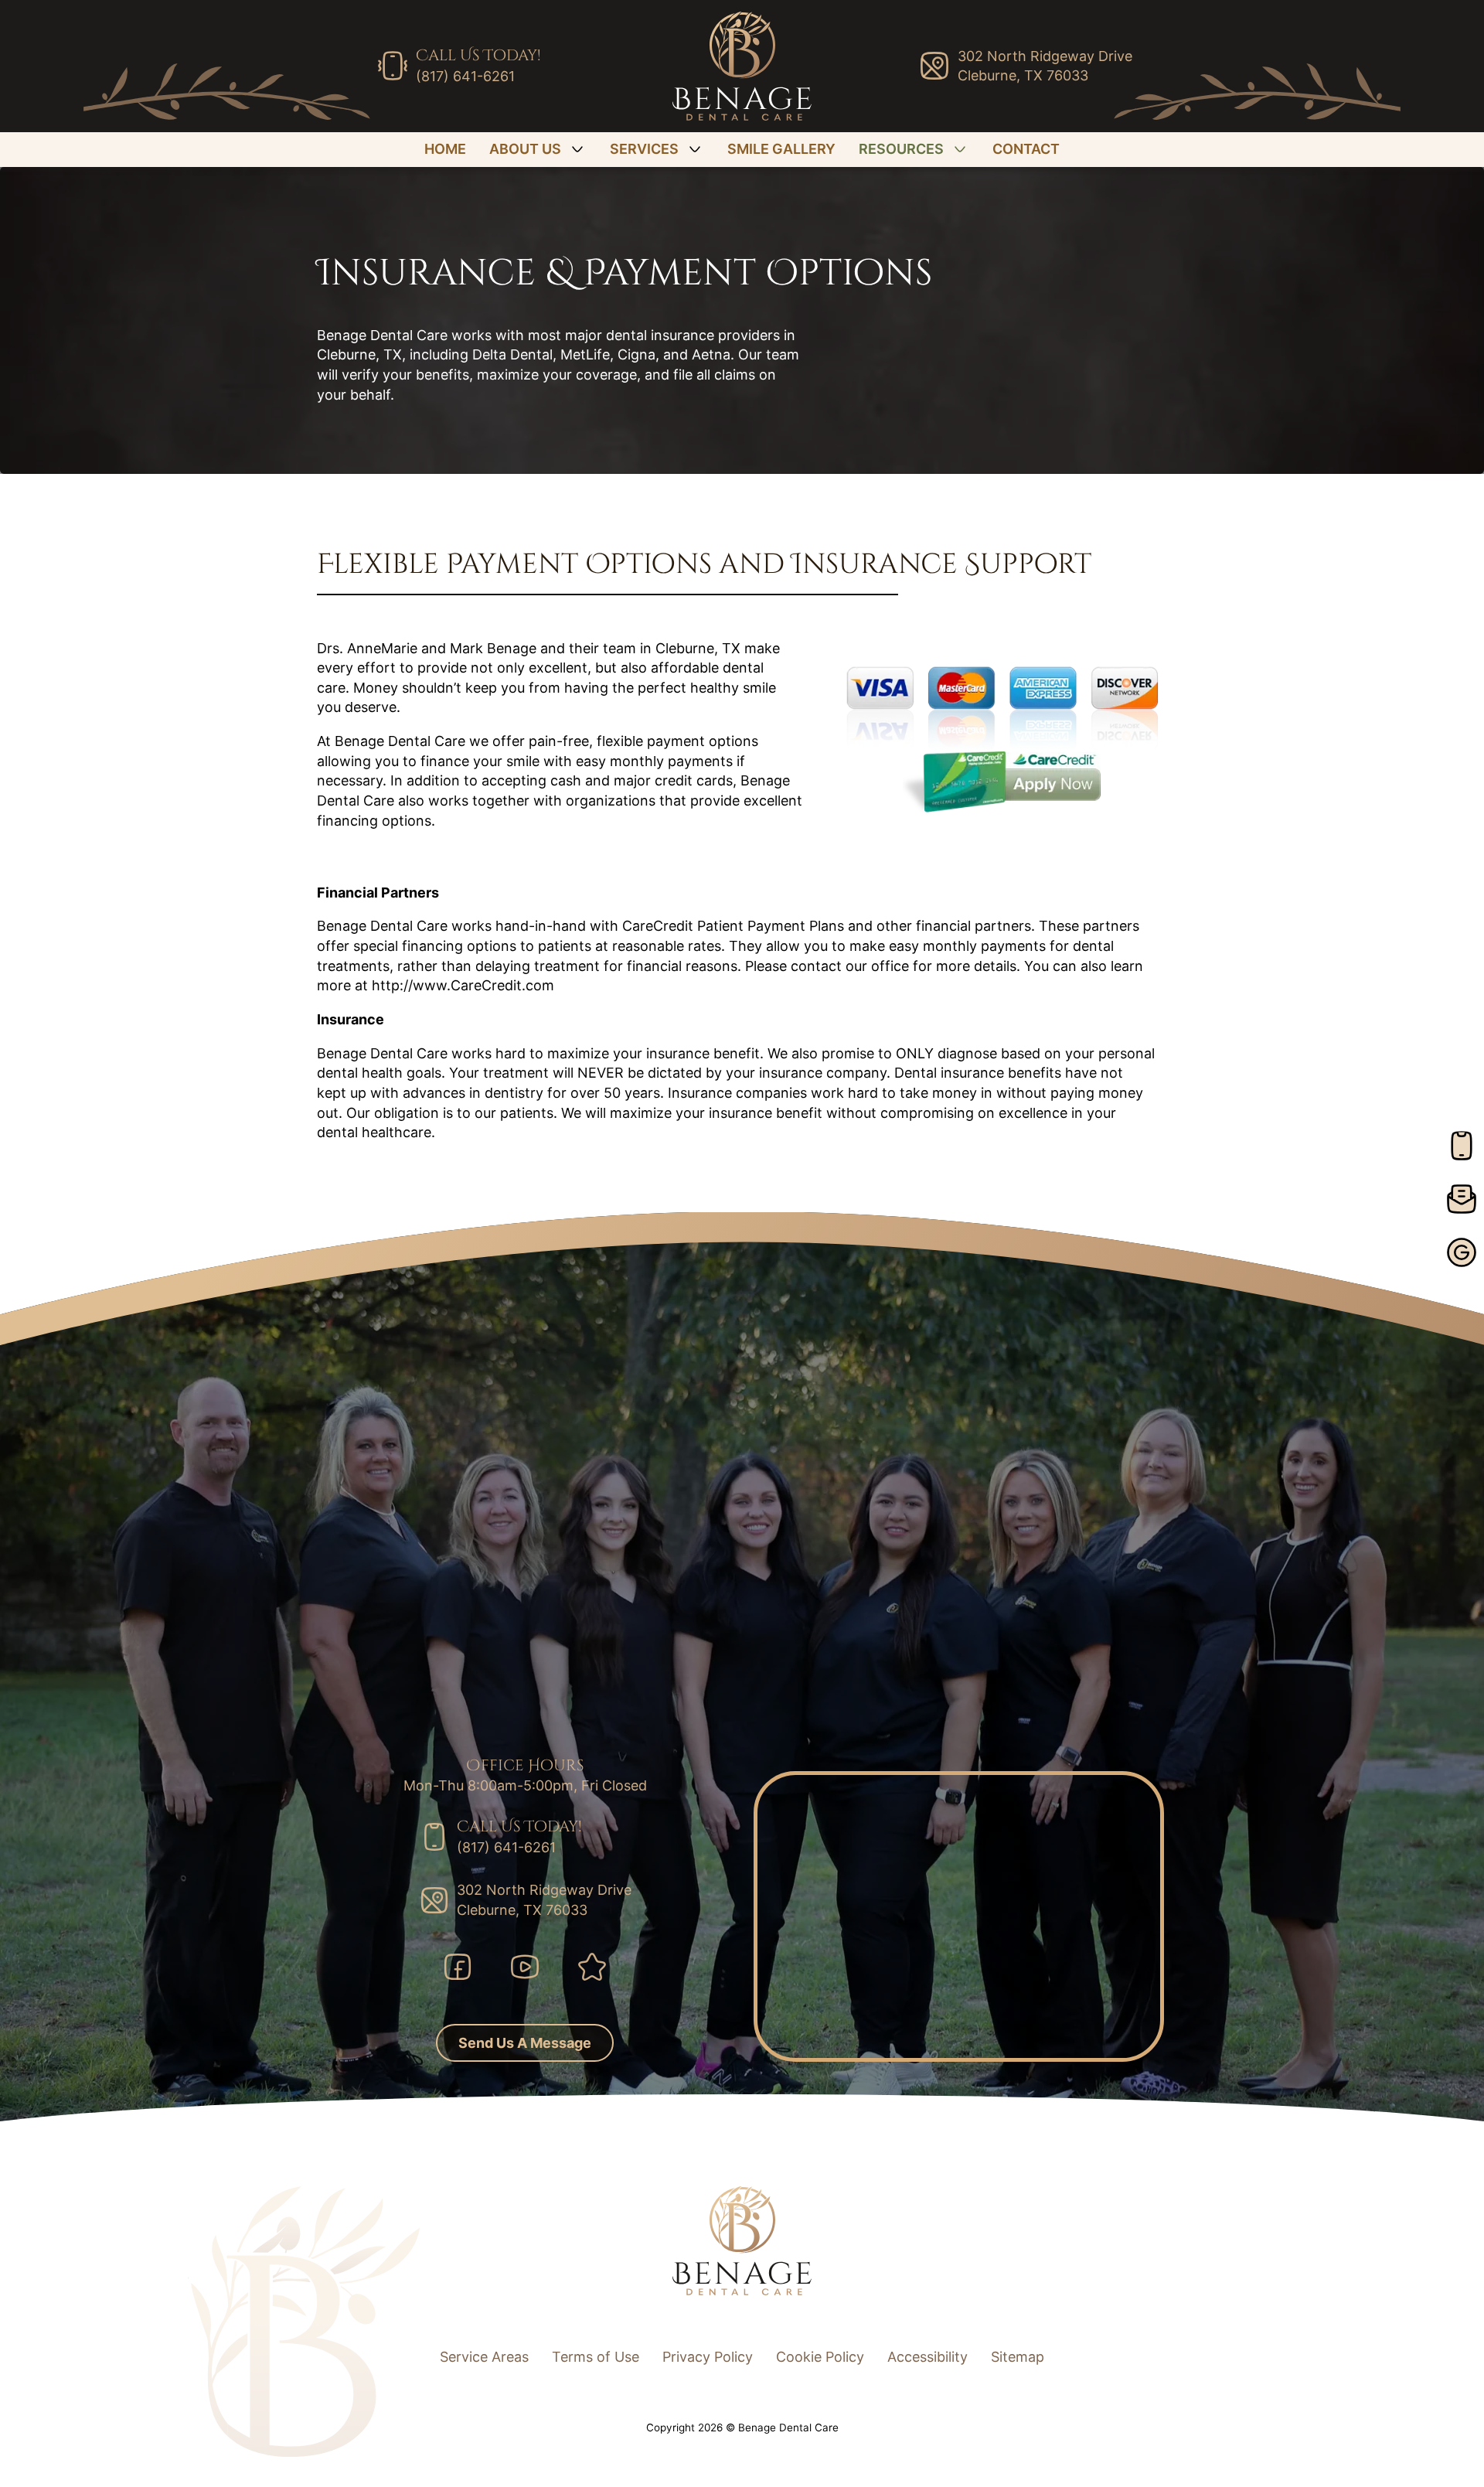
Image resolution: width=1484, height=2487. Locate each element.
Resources (901, 149)
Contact (1026, 149)
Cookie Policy (820, 2357)
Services (644, 149)
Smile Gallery (781, 149)
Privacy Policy (708, 2357)
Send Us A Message (525, 2043)
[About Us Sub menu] (577, 149)
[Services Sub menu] (695, 149)
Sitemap (1018, 2357)
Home (445, 149)
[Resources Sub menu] (960, 149)
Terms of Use (596, 2357)
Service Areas (484, 2357)
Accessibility (927, 2357)
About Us (525, 149)
